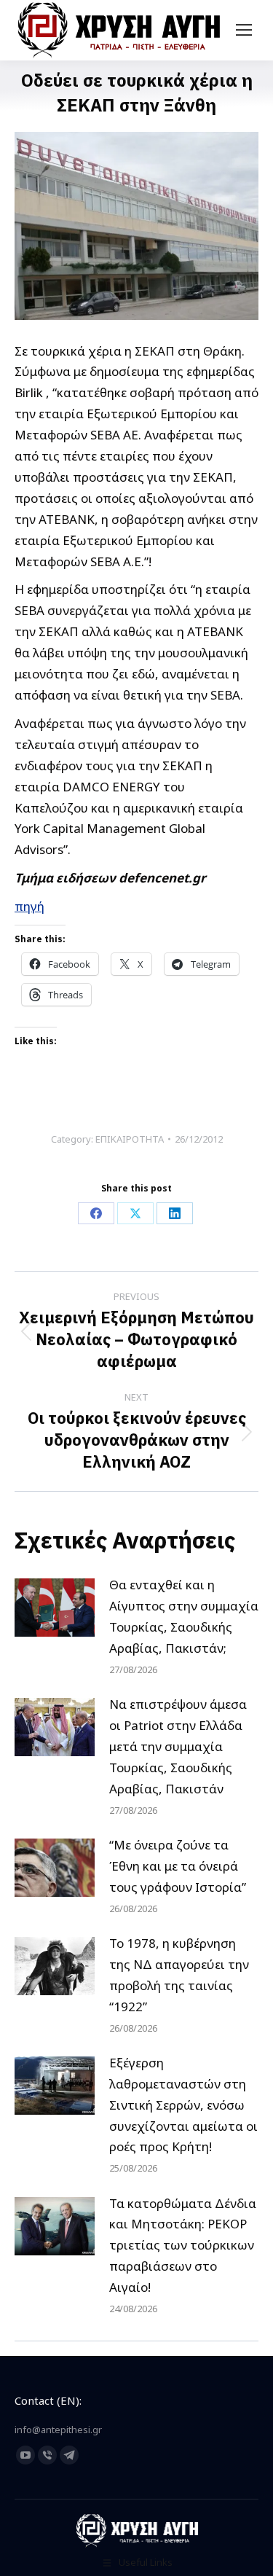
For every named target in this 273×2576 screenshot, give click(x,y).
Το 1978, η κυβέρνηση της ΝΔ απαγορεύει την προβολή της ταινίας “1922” (179, 1975)
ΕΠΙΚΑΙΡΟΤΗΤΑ (130, 1139)
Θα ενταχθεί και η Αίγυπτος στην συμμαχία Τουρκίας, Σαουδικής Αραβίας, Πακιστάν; (184, 1616)
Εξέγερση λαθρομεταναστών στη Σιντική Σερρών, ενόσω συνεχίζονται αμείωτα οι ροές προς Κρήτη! (183, 2105)
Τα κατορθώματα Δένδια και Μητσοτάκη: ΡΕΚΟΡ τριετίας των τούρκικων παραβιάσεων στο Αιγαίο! (183, 2246)
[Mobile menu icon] (244, 30)
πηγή (29, 906)
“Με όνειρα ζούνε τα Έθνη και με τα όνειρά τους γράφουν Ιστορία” (178, 1866)
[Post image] (55, 1608)
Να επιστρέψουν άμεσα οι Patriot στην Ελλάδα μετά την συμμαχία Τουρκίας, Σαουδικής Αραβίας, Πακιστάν (178, 1746)
